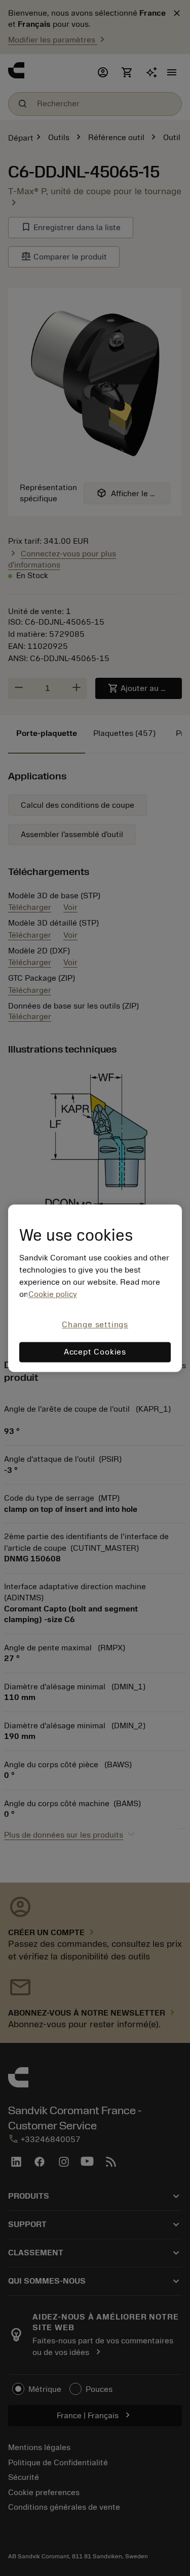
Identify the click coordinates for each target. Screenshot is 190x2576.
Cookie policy (53, 1295)
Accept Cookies (95, 1352)
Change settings (95, 1325)
